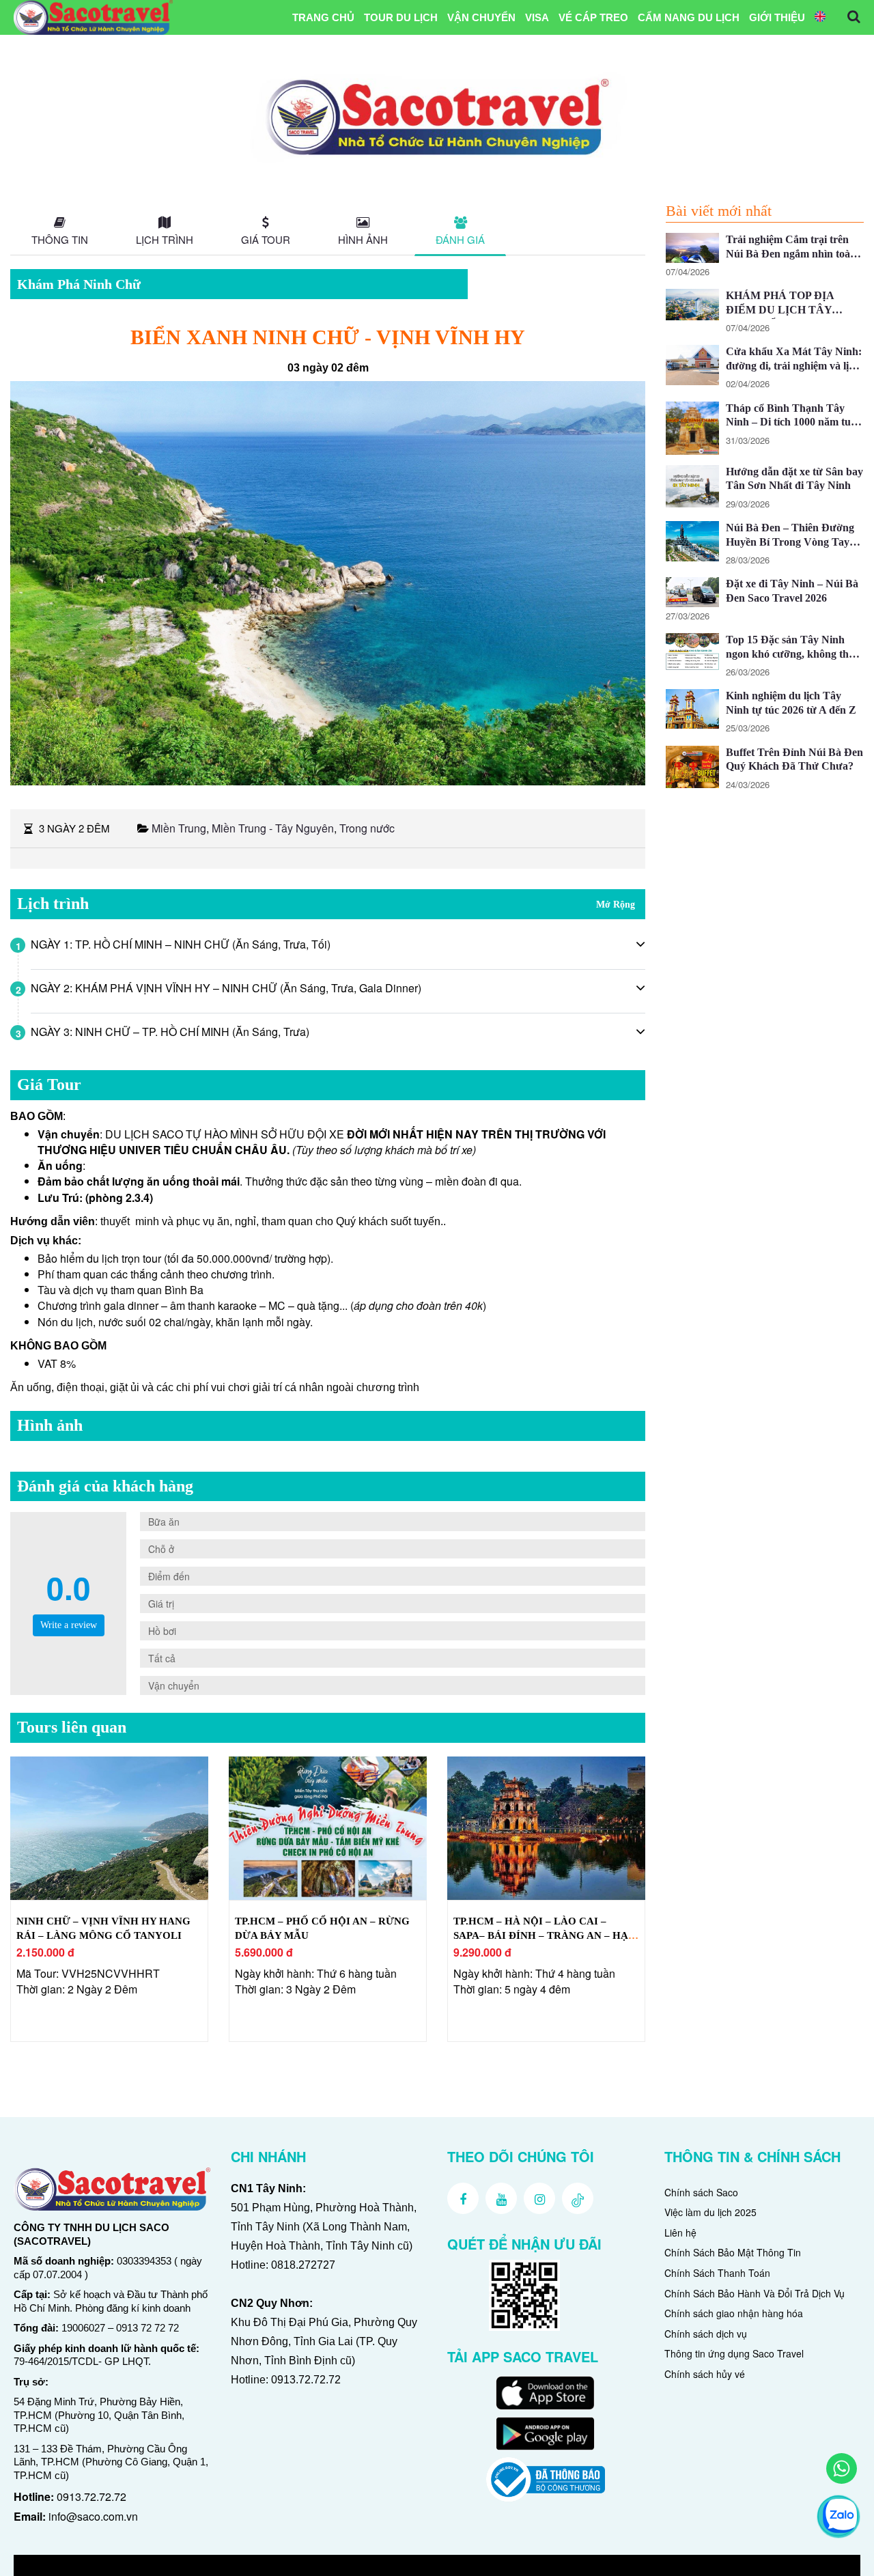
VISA (537, 17)
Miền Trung (179, 828)
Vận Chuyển (481, 17)
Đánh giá (460, 239)
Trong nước (367, 828)
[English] (820, 18)
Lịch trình (165, 239)
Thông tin (60, 239)
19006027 (83, 2328)
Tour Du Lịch (401, 17)
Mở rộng (616, 905)
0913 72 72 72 (147, 2328)
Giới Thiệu (777, 17)
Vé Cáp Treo (593, 17)
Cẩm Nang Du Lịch (689, 17)
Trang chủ (323, 17)
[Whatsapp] (842, 2468)
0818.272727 (303, 2265)
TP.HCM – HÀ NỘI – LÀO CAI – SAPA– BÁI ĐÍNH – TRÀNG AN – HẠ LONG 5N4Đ (541, 1935)
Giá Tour (266, 239)
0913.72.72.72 (91, 2496)
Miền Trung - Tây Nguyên (273, 828)
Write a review (69, 1625)
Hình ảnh (363, 239)
